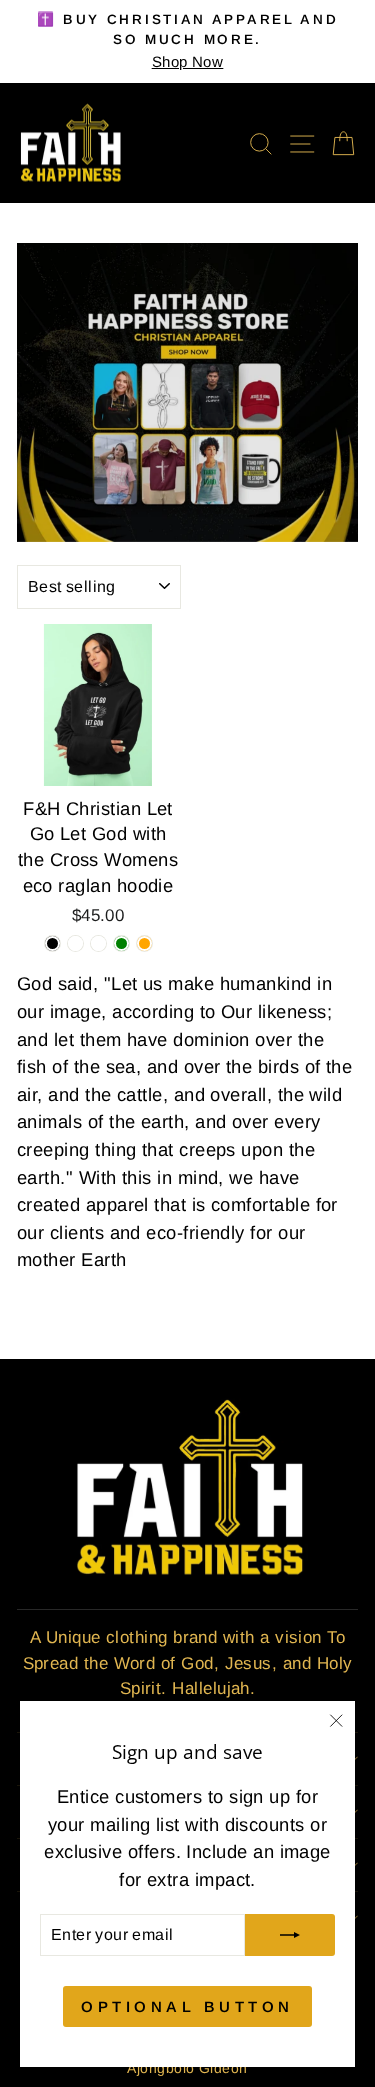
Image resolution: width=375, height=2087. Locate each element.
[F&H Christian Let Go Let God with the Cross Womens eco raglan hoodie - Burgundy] (75, 943)
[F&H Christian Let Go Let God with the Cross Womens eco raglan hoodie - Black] (52, 943)
